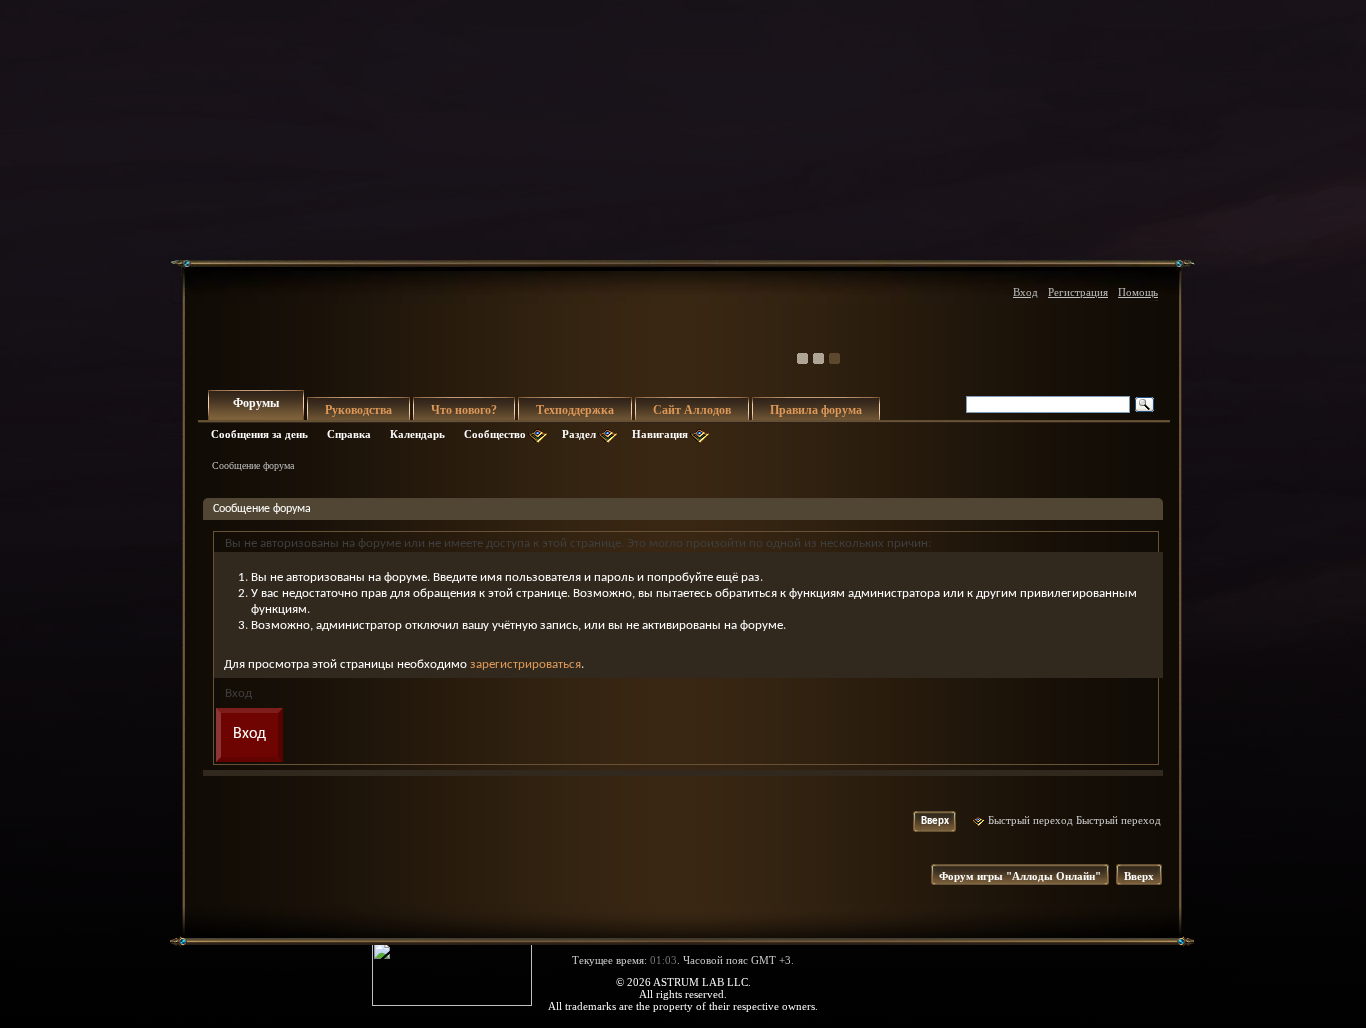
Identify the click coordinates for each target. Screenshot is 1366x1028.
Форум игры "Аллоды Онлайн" (1020, 876)
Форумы (256, 403)
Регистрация (1078, 292)
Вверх (935, 821)
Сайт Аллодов (692, 410)
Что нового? (464, 410)
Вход (1025, 292)
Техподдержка (575, 410)
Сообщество (495, 434)
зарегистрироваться (525, 664)
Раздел (579, 434)
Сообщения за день (259, 434)
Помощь (1138, 292)
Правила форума (816, 410)
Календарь (417, 434)
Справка (349, 434)
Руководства (358, 410)
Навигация (660, 434)
